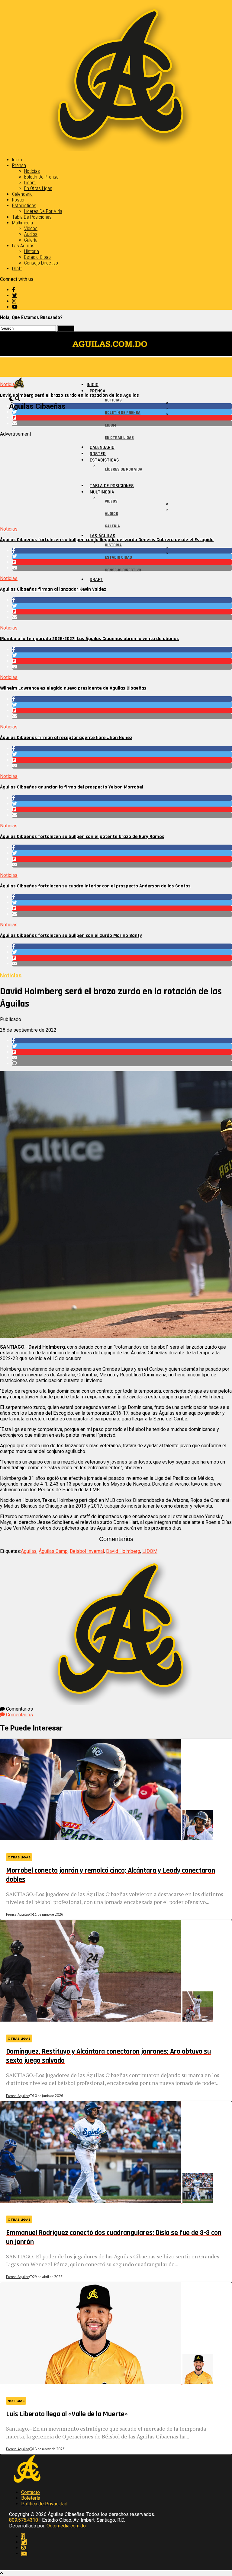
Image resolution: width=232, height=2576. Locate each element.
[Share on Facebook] (122, 600)
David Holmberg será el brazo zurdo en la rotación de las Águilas (69, 395)
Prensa (19, 165)
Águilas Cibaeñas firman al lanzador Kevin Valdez (53, 589)
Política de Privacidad (44, 2504)
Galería (31, 240)
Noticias (32, 171)
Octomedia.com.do (66, 2526)
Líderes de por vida (43, 211)
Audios (31, 234)
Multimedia (23, 223)
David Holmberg (123, 1551)
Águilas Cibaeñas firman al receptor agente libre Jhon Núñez (66, 738)
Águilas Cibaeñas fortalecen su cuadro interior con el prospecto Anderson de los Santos (95, 886)
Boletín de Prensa (41, 177)
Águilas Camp (53, 1551)
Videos (31, 228)
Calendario (22, 194)
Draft (17, 269)
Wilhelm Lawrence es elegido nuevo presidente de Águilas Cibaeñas (73, 688)
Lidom (30, 183)
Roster (18, 200)
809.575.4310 (24, 2520)
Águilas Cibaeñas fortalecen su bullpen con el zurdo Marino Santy (71, 936)
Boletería (31, 2498)
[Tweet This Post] (122, 606)
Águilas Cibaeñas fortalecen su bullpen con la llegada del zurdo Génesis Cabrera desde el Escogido (107, 540)
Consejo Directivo (41, 263)
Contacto (31, 2492)
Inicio (17, 160)
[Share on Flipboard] (122, 612)
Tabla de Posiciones (32, 217)
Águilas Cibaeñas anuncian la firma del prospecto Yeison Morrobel (72, 787)
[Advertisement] (116, 479)
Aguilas (29, 1551)
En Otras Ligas (38, 188)
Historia (32, 251)
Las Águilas (23, 246)
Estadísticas (24, 206)
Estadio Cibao (37, 257)
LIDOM (150, 1551)
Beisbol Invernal (87, 1551)
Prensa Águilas (18, 1915)
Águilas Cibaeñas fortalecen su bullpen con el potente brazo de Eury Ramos (82, 837)
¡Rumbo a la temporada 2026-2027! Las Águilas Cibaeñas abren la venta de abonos (89, 639)
